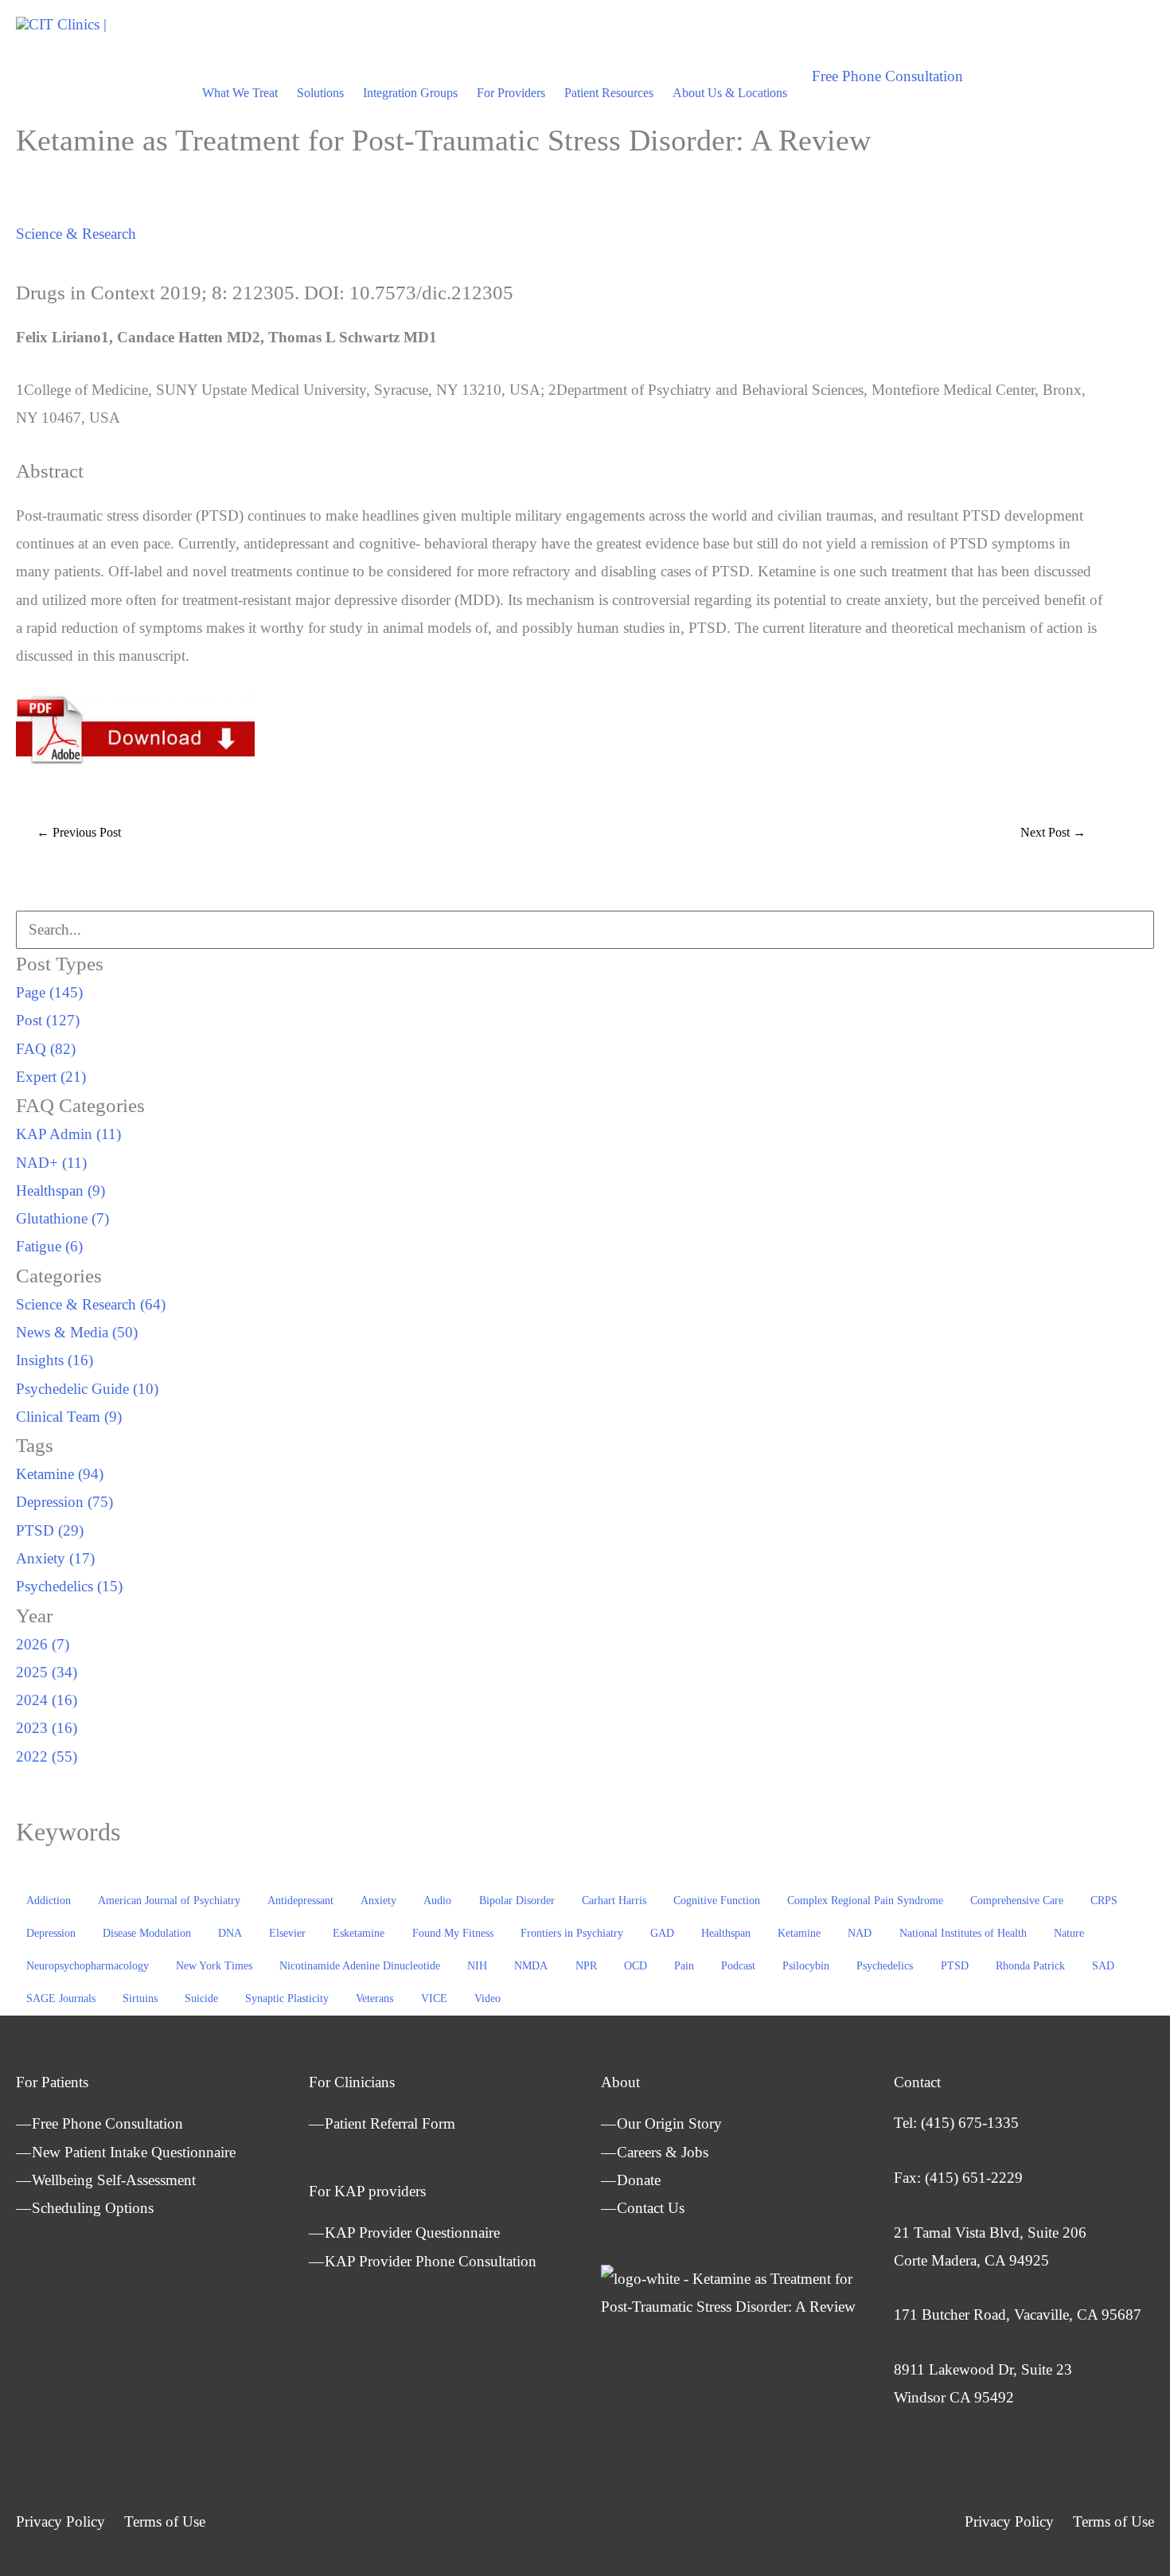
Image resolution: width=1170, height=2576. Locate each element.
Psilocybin (806, 1966)
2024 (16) (47, 1700)
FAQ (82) (46, 1049)
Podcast (738, 1966)
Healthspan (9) (60, 1190)
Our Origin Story (669, 2123)
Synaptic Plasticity (287, 1998)
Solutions (320, 93)
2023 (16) (47, 1728)
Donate (639, 2180)
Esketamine (359, 1933)
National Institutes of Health (963, 1933)
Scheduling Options (93, 2208)
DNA (230, 1933)
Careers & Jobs (663, 2152)
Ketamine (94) (60, 1474)
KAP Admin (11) (68, 1134)
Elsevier (287, 1933)
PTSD (955, 1966)
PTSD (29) (50, 1530)
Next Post (1053, 832)
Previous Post (79, 832)
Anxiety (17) (55, 1558)
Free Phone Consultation (107, 2123)
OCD (636, 1966)
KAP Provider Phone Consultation (431, 2261)
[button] (887, 76)
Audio (437, 1901)
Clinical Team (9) (69, 1417)
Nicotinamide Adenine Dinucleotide (360, 1966)
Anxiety (378, 1901)
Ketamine (799, 1933)
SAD (1103, 1966)
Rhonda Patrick (1030, 1966)
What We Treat (240, 93)
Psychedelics (885, 1966)
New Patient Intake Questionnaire (134, 2152)
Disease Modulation (147, 1933)
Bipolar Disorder (517, 1901)
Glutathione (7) (62, 1218)
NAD (860, 1933)
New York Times (214, 1966)
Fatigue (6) (49, 1246)
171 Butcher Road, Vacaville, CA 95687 (1018, 2314)
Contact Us (651, 2208)
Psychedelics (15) (69, 1586)
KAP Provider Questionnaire (412, 2233)
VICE (434, 1998)
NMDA (531, 1966)
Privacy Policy (60, 2521)
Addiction (49, 1901)
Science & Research (76, 234)
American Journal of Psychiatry (169, 1901)
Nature (1069, 1933)
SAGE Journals (61, 1998)
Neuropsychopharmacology (88, 1966)
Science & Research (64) (91, 1304)
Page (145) (49, 992)
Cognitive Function (717, 1901)
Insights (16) (55, 1360)
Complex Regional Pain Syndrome (865, 1901)
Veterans (374, 1998)
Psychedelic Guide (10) (87, 1389)
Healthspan (726, 1933)
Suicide (201, 1998)
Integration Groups (410, 93)
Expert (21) (51, 1077)
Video (487, 1998)
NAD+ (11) (51, 1163)
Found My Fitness (453, 1933)
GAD (662, 1933)
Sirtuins (140, 1998)
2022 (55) (47, 1756)
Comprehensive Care (1017, 1901)
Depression (51, 1933)
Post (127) (48, 1020)
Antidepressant (300, 1901)
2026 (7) (43, 1644)
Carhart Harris (614, 1901)
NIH (477, 1966)
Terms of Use (165, 2521)
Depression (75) (64, 1502)
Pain (684, 1966)
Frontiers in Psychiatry (572, 1933)
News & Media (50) (77, 1332)
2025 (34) (47, 1672)
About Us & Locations (730, 93)
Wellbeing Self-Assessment (114, 2180)
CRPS (1104, 1901)
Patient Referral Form (390, 2123)
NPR (586, 1966)
